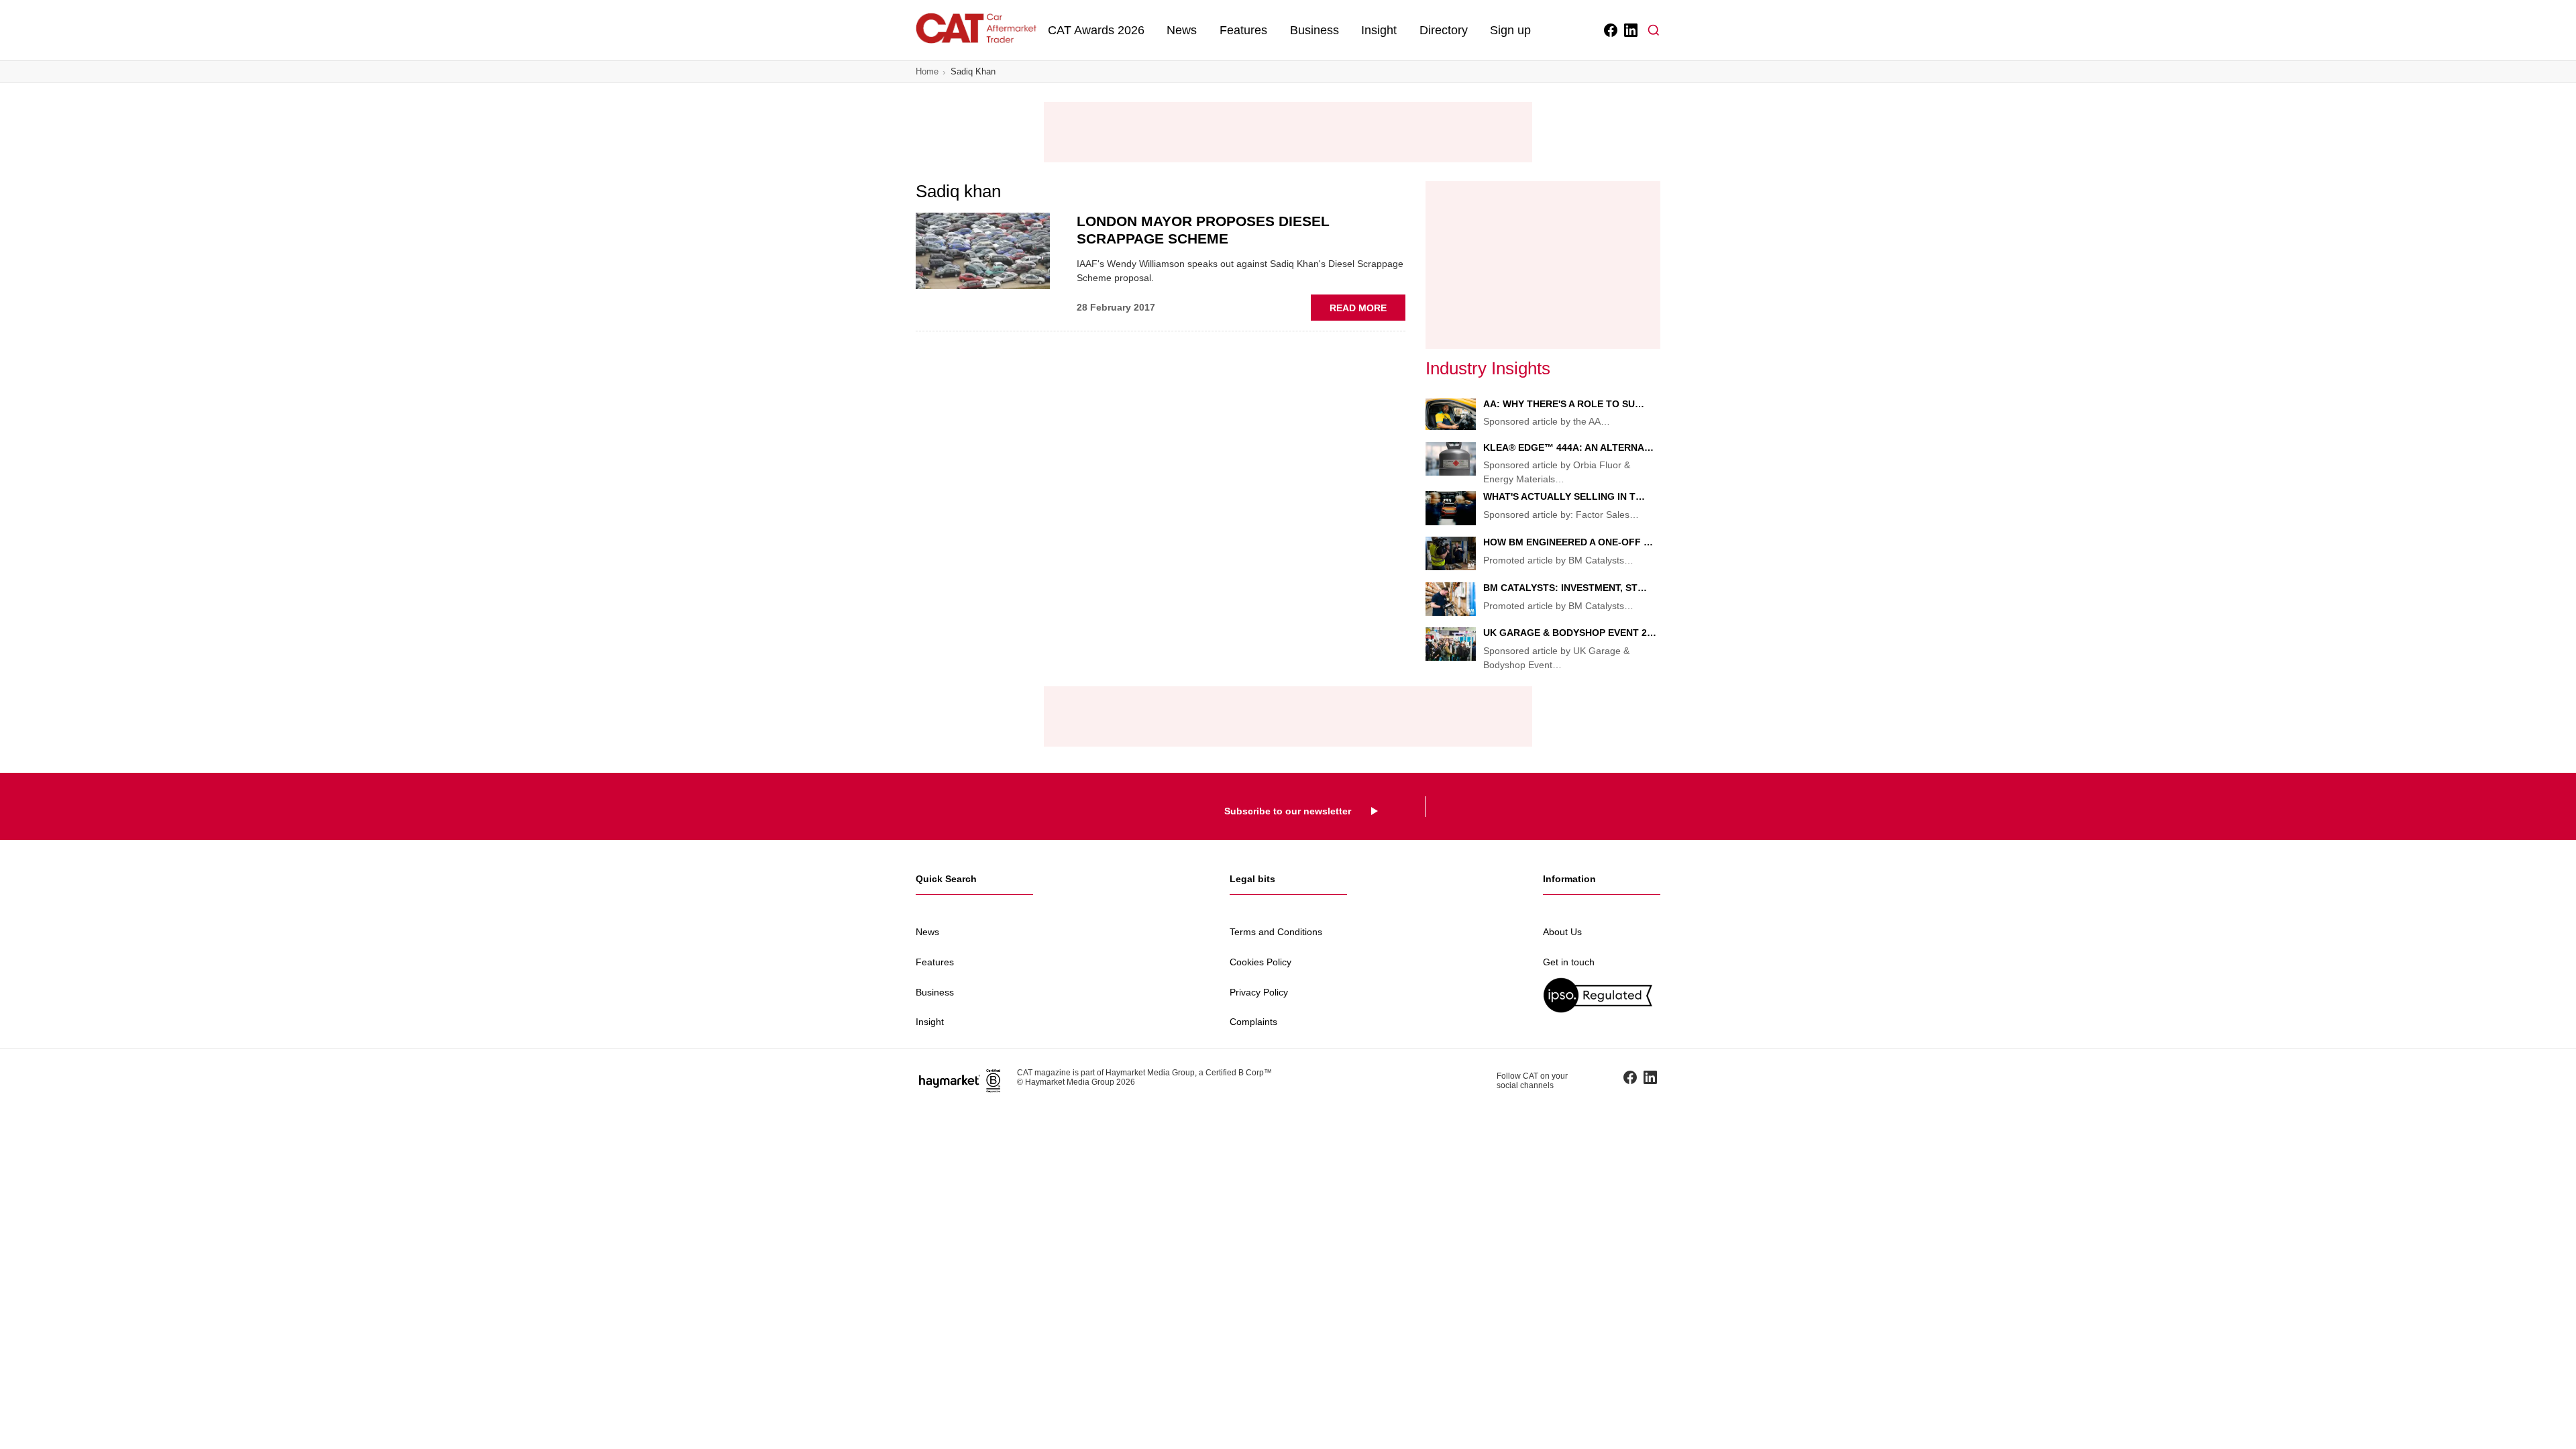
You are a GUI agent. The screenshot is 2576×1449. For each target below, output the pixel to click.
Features (1243, 30)
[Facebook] (1610, 30)
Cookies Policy (1260, 962)
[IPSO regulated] (1602, 995)
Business (1314, 30)
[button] (1654, 30)
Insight (1379, 30)
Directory (1444, 30)
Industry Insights (1488, 368)
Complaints (1253, 1022)
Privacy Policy (1259, 992)
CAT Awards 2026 (1096, 30)
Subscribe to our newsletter (1288, 811)
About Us (1562, 932)
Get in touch (1569, 962)
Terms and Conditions (1276, 932)
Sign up (1510, 30)
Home (927, 71)
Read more (1367, 311)
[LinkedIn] (1630, 30)
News (1182, 30)
